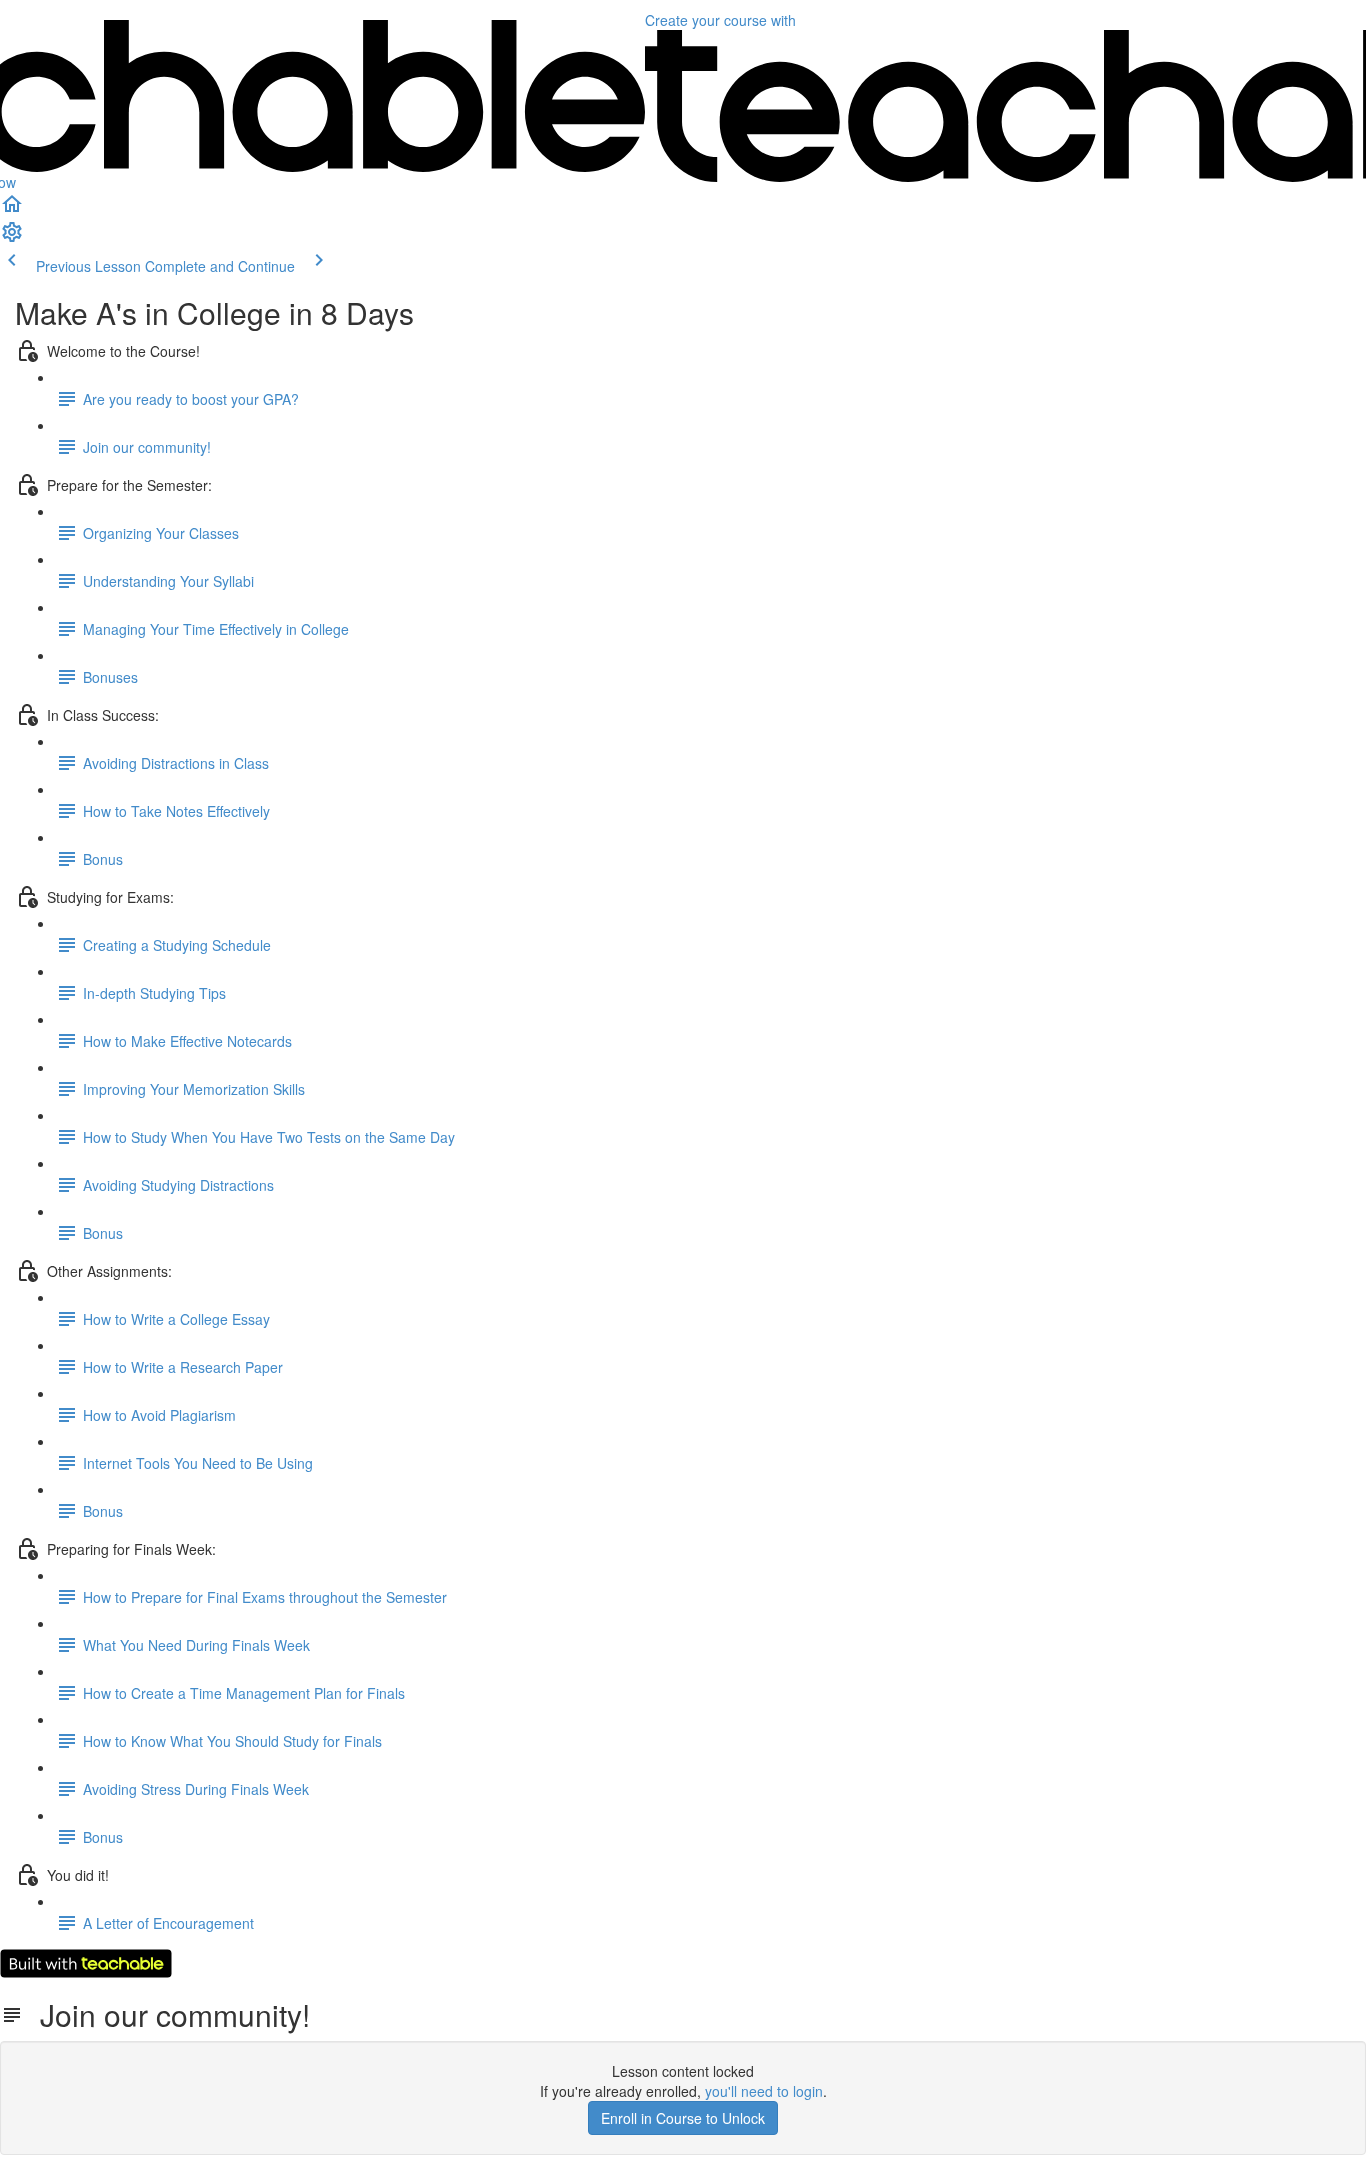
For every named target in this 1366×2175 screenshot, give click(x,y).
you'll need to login (764, 2091)
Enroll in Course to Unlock (683, 2118)
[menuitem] (12, 238)
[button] (12, 210)
